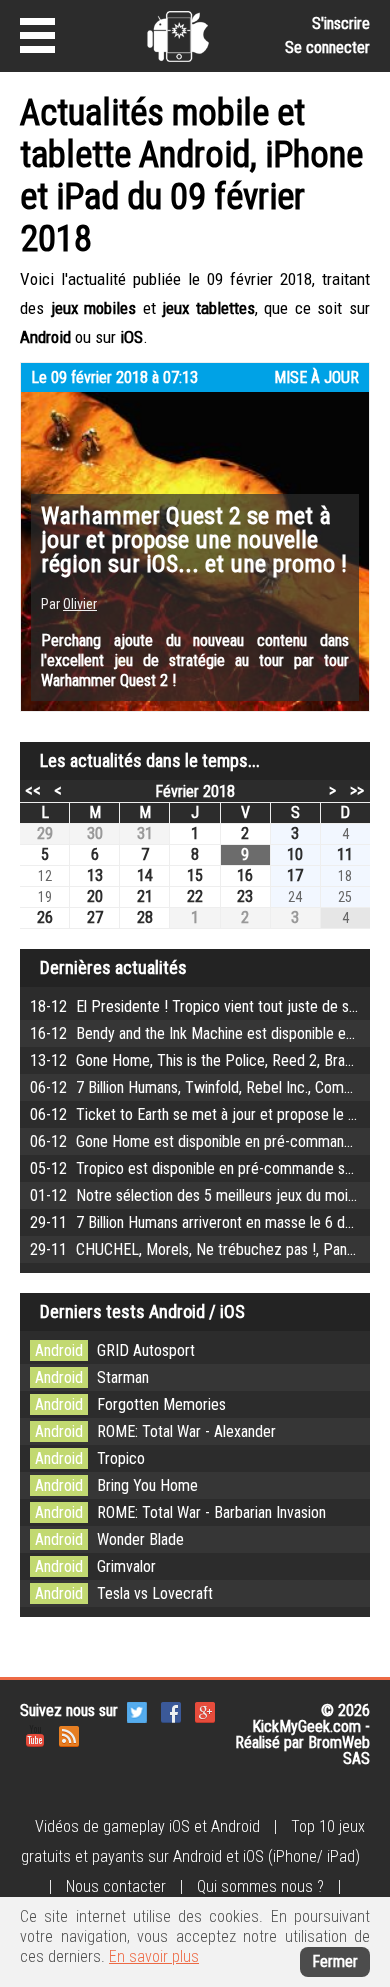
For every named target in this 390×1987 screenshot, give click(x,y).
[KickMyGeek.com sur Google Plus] (205, 1710)
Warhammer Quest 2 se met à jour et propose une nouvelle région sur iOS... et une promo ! (194, 540)
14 (145, 875)
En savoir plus (154, 1956)
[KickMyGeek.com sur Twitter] (137, 1710)
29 (45, 833)
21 (145, 896)
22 (195, 896)
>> (357, 790)
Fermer (335, 1961)
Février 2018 (195, 791)
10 (295, 854)
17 (295, 875)
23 (245, 896)
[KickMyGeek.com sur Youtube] (35, 1734)
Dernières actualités (113, 967)
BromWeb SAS (339, 1750)
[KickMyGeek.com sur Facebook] (171, 1710)
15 (195, 875)
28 (145, 917)
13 (95, 875)
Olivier (80, 604)
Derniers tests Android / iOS (142, 1311)
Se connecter (327, 47)
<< (33, 790)
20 (95, 896)
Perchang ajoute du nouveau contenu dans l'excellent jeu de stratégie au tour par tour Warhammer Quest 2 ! (195, 660)
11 (345, 854)
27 (95, 917)
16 (245, 875)
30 (95, 833)
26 (45, 917)
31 (145, 833)
